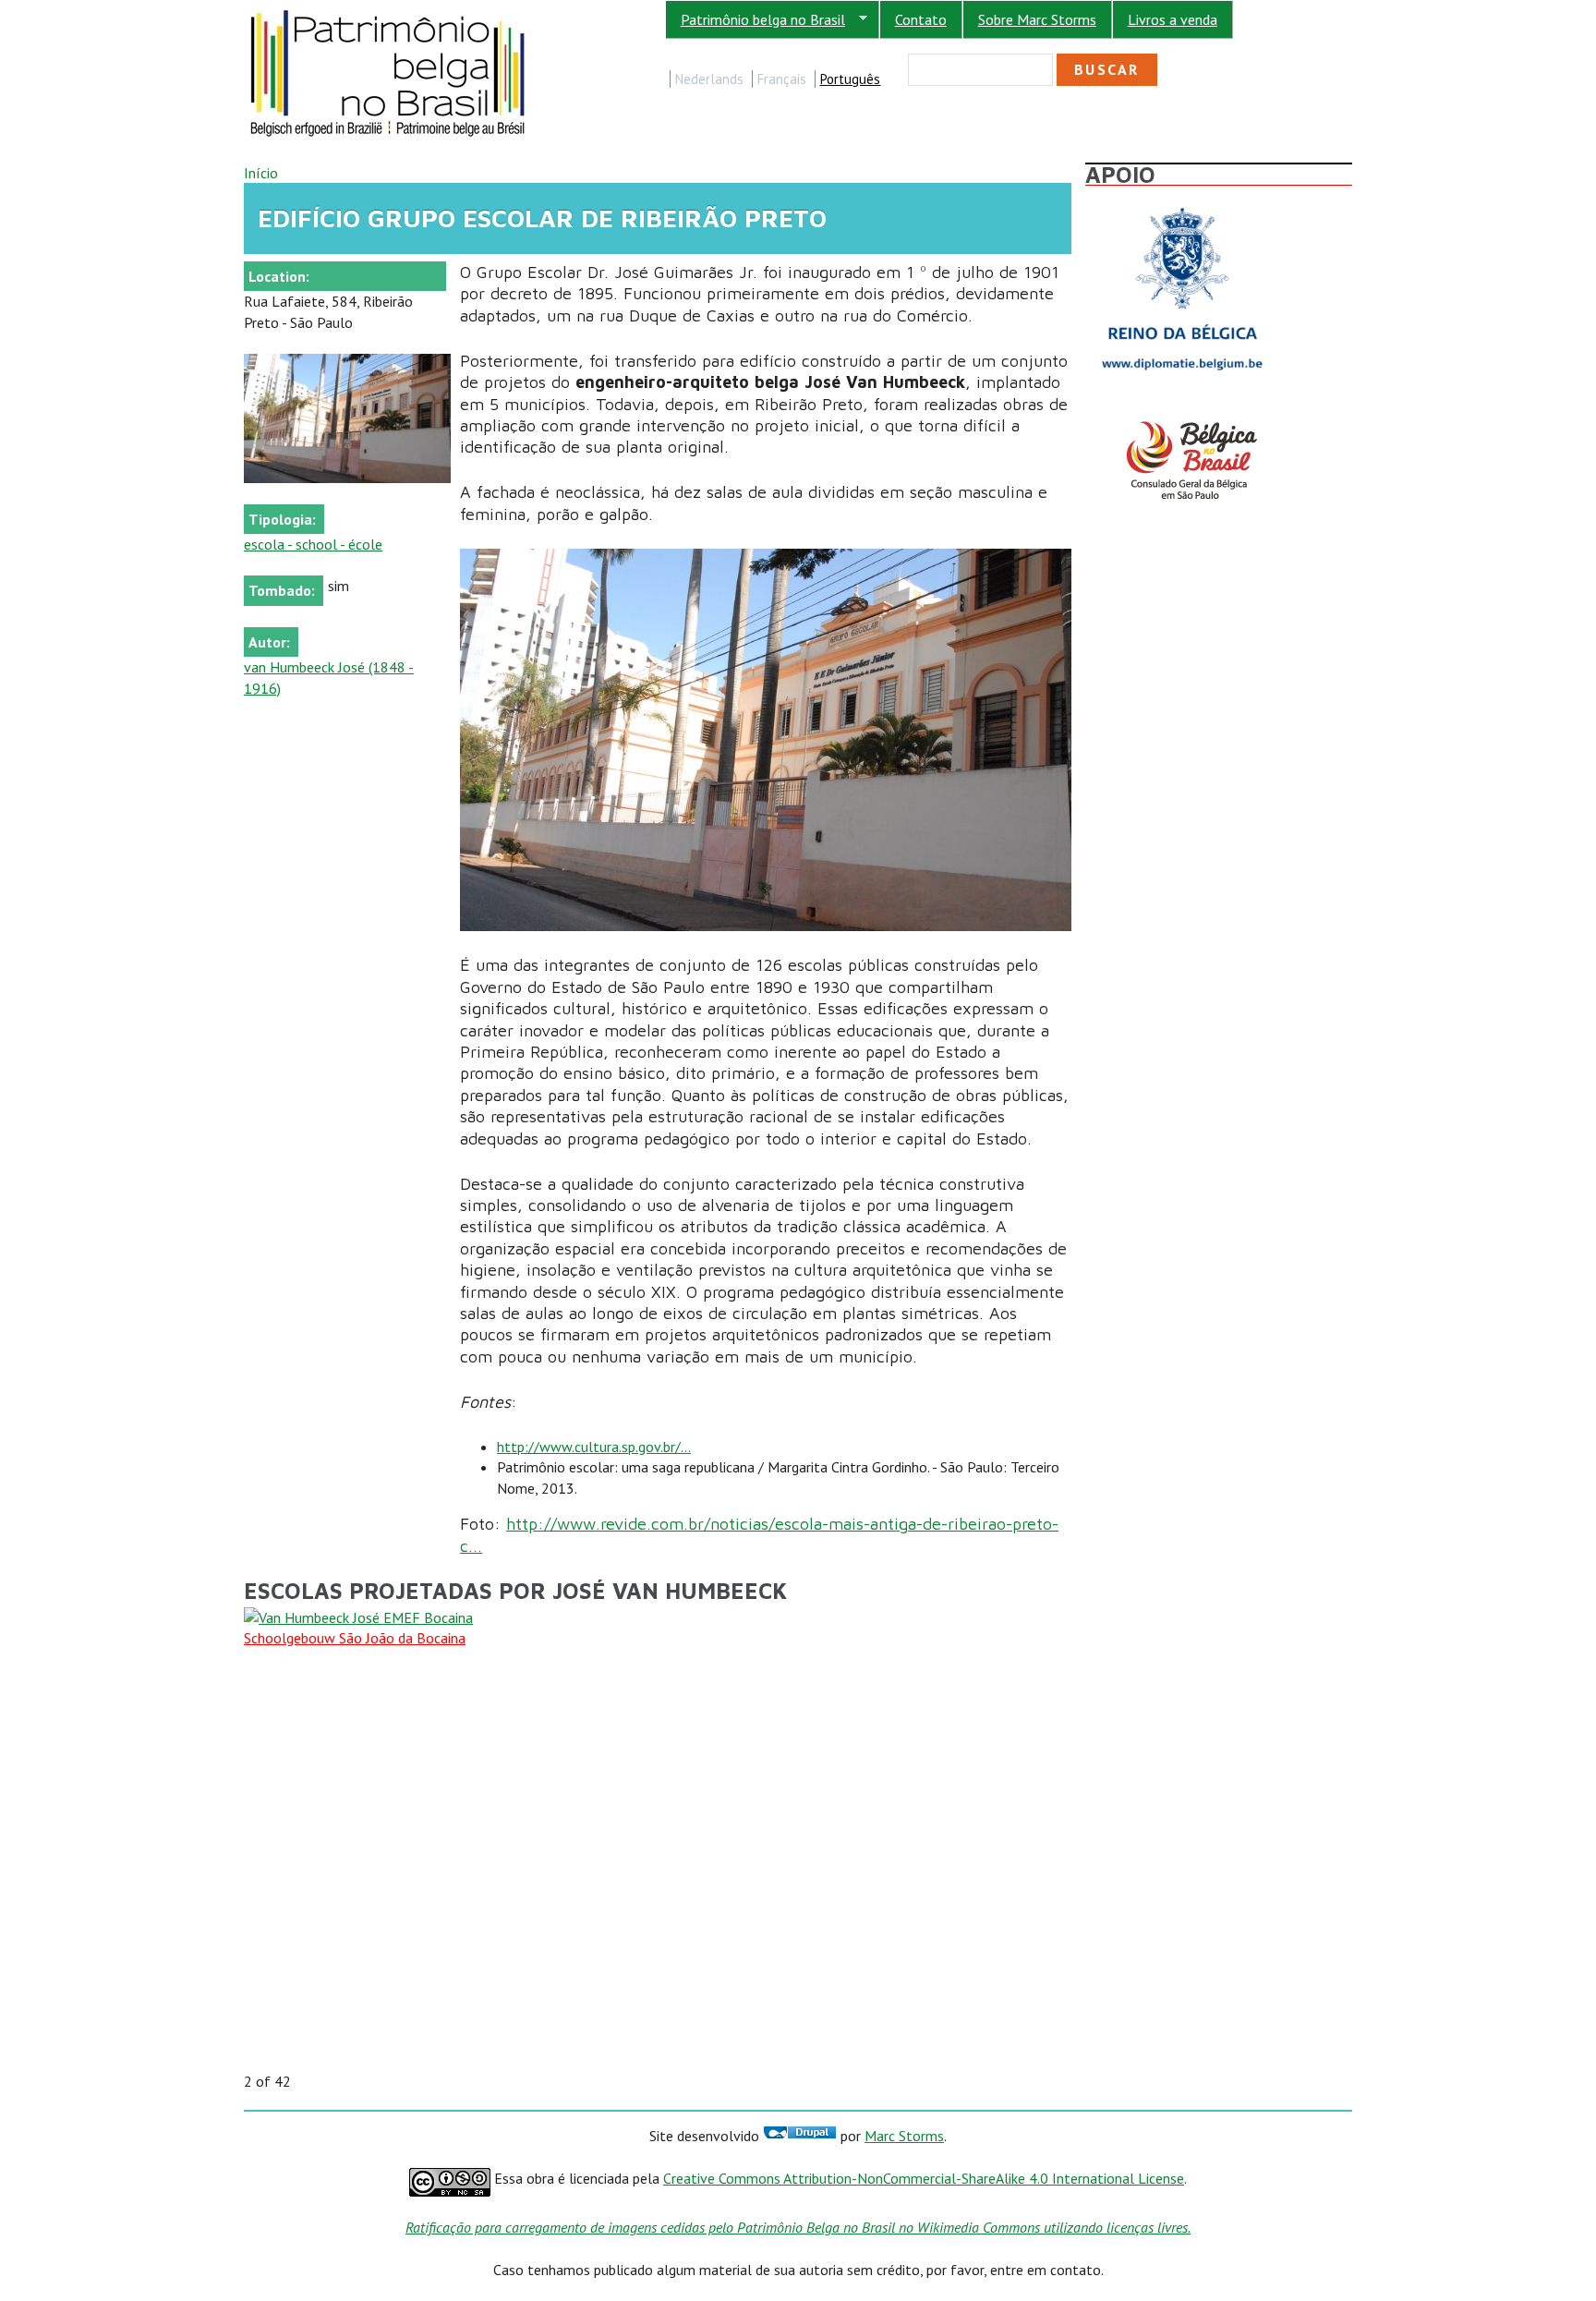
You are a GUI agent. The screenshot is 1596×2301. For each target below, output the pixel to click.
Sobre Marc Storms (1037, 19)
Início (261, 173)
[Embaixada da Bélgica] (1182, 203)
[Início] (389, 10)
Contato (921, 19)
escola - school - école (313, 544)
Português (850, 79)
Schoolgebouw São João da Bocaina (355, 1638)
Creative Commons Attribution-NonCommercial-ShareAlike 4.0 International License (924, 2178)
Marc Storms (904, 2136)
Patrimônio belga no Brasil (755, 20)
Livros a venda (1173, 19)
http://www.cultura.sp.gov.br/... (594, 1447)
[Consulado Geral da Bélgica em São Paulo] (1182, 421)
